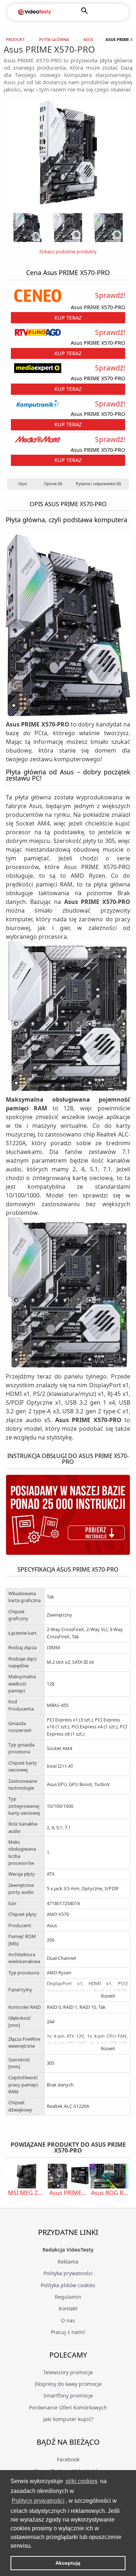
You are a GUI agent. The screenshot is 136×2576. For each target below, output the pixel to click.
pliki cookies (82, 2481)
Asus (88, 39)
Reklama (68, 2262)
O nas (68, 2320)
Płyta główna (54, 39)
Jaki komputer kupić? (68, 2419)
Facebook (68, 2459)
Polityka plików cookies (68, 2285)
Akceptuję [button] (68, 2563)
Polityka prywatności (68, 2273)
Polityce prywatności (38, 2501)
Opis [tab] (22, 484)
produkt (15, 39)
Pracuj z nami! (68, 2332)
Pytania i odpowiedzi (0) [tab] (98, 484)
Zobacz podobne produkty (68, 251)
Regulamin (68, 2297)
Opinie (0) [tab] (53, 484)
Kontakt (68, 2308)
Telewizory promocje (68, 2372)
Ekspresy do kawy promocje (68, 2384)
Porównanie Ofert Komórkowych (68, 2407)
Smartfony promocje (68, 2395)
